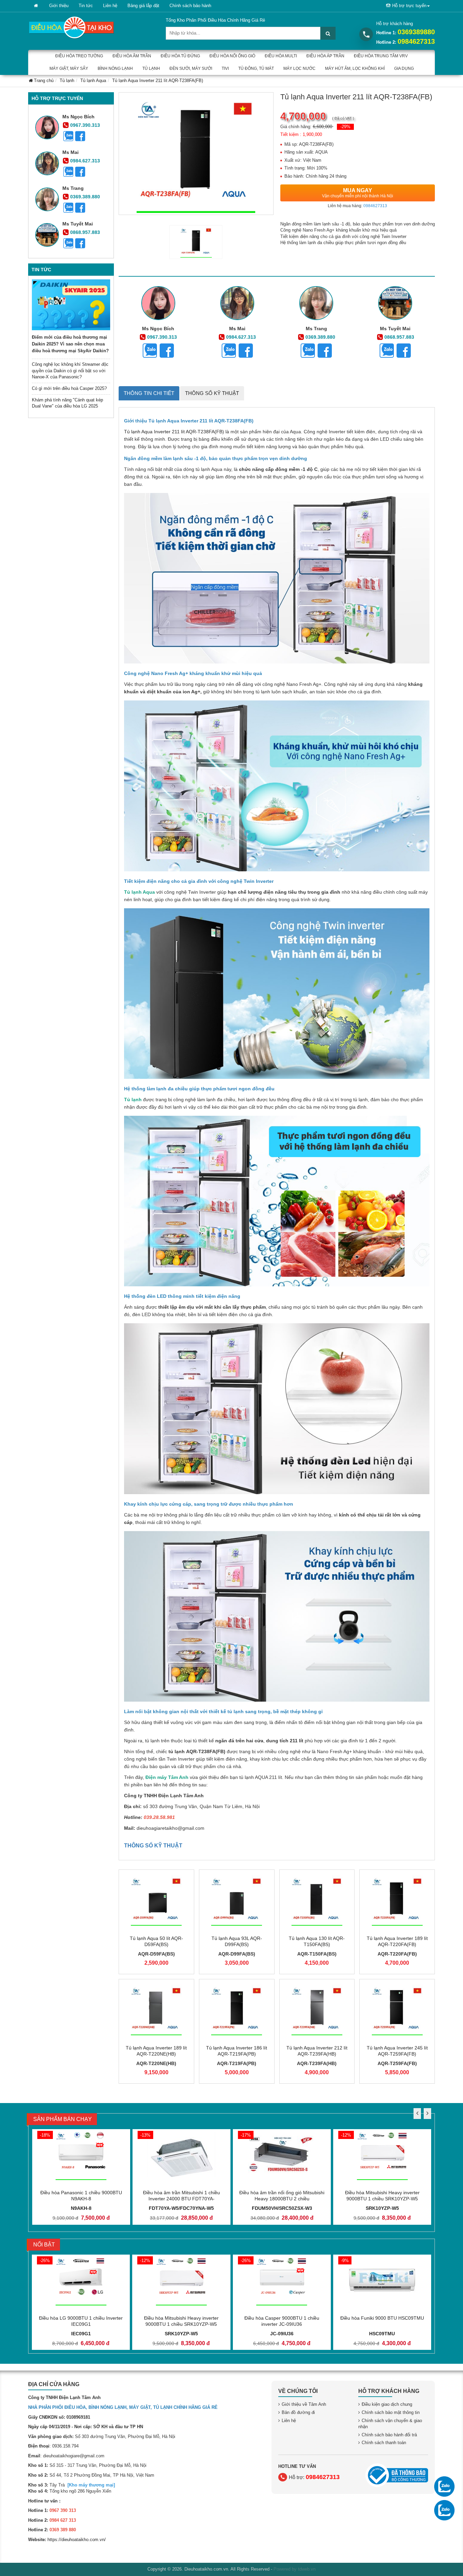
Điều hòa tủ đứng (180, 56)
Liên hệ (110, 6)
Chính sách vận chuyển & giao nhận (390, 2424)
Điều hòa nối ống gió (232, 56)
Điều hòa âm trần (132, 56)
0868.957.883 (85, 232)
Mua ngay (358, 193)
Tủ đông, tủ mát (256, 68)
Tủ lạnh (151, 68)
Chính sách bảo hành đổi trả (389, 2435)
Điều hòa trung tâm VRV (381, 56)
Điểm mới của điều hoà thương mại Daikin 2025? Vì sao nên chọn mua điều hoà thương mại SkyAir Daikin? (70, 344)
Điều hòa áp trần (325, 56)
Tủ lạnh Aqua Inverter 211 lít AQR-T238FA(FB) (174, 432)
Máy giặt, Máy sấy (69, 68)
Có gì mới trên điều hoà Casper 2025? (69, 388)
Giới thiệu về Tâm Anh (304, 2404)
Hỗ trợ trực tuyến (409, 6)
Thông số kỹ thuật (212, 393)
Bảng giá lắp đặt (143, 6)
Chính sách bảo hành (190, 6)
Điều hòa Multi (281, 56)
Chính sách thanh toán (384, 2443)
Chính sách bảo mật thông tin (391, 2412)
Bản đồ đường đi (298, 2412)
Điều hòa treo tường (79, 56)
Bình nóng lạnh (115, 68)
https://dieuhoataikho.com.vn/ (77, 2540)
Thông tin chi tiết (149, 393)
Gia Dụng (404, 68)
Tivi (225, 68)
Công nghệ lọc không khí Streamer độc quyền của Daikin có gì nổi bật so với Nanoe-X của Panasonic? (70, 371)
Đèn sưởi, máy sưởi (191, 68)
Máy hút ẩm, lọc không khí (355, 68)
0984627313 (416, 41)
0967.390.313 (85, 125)
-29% (345, 127)
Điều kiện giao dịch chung (387, 2404)
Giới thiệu (59, 6)
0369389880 (416, 32)
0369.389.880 (85, 197)
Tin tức (86, 6)
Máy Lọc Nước (299, 68)
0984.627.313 (85, 161)
